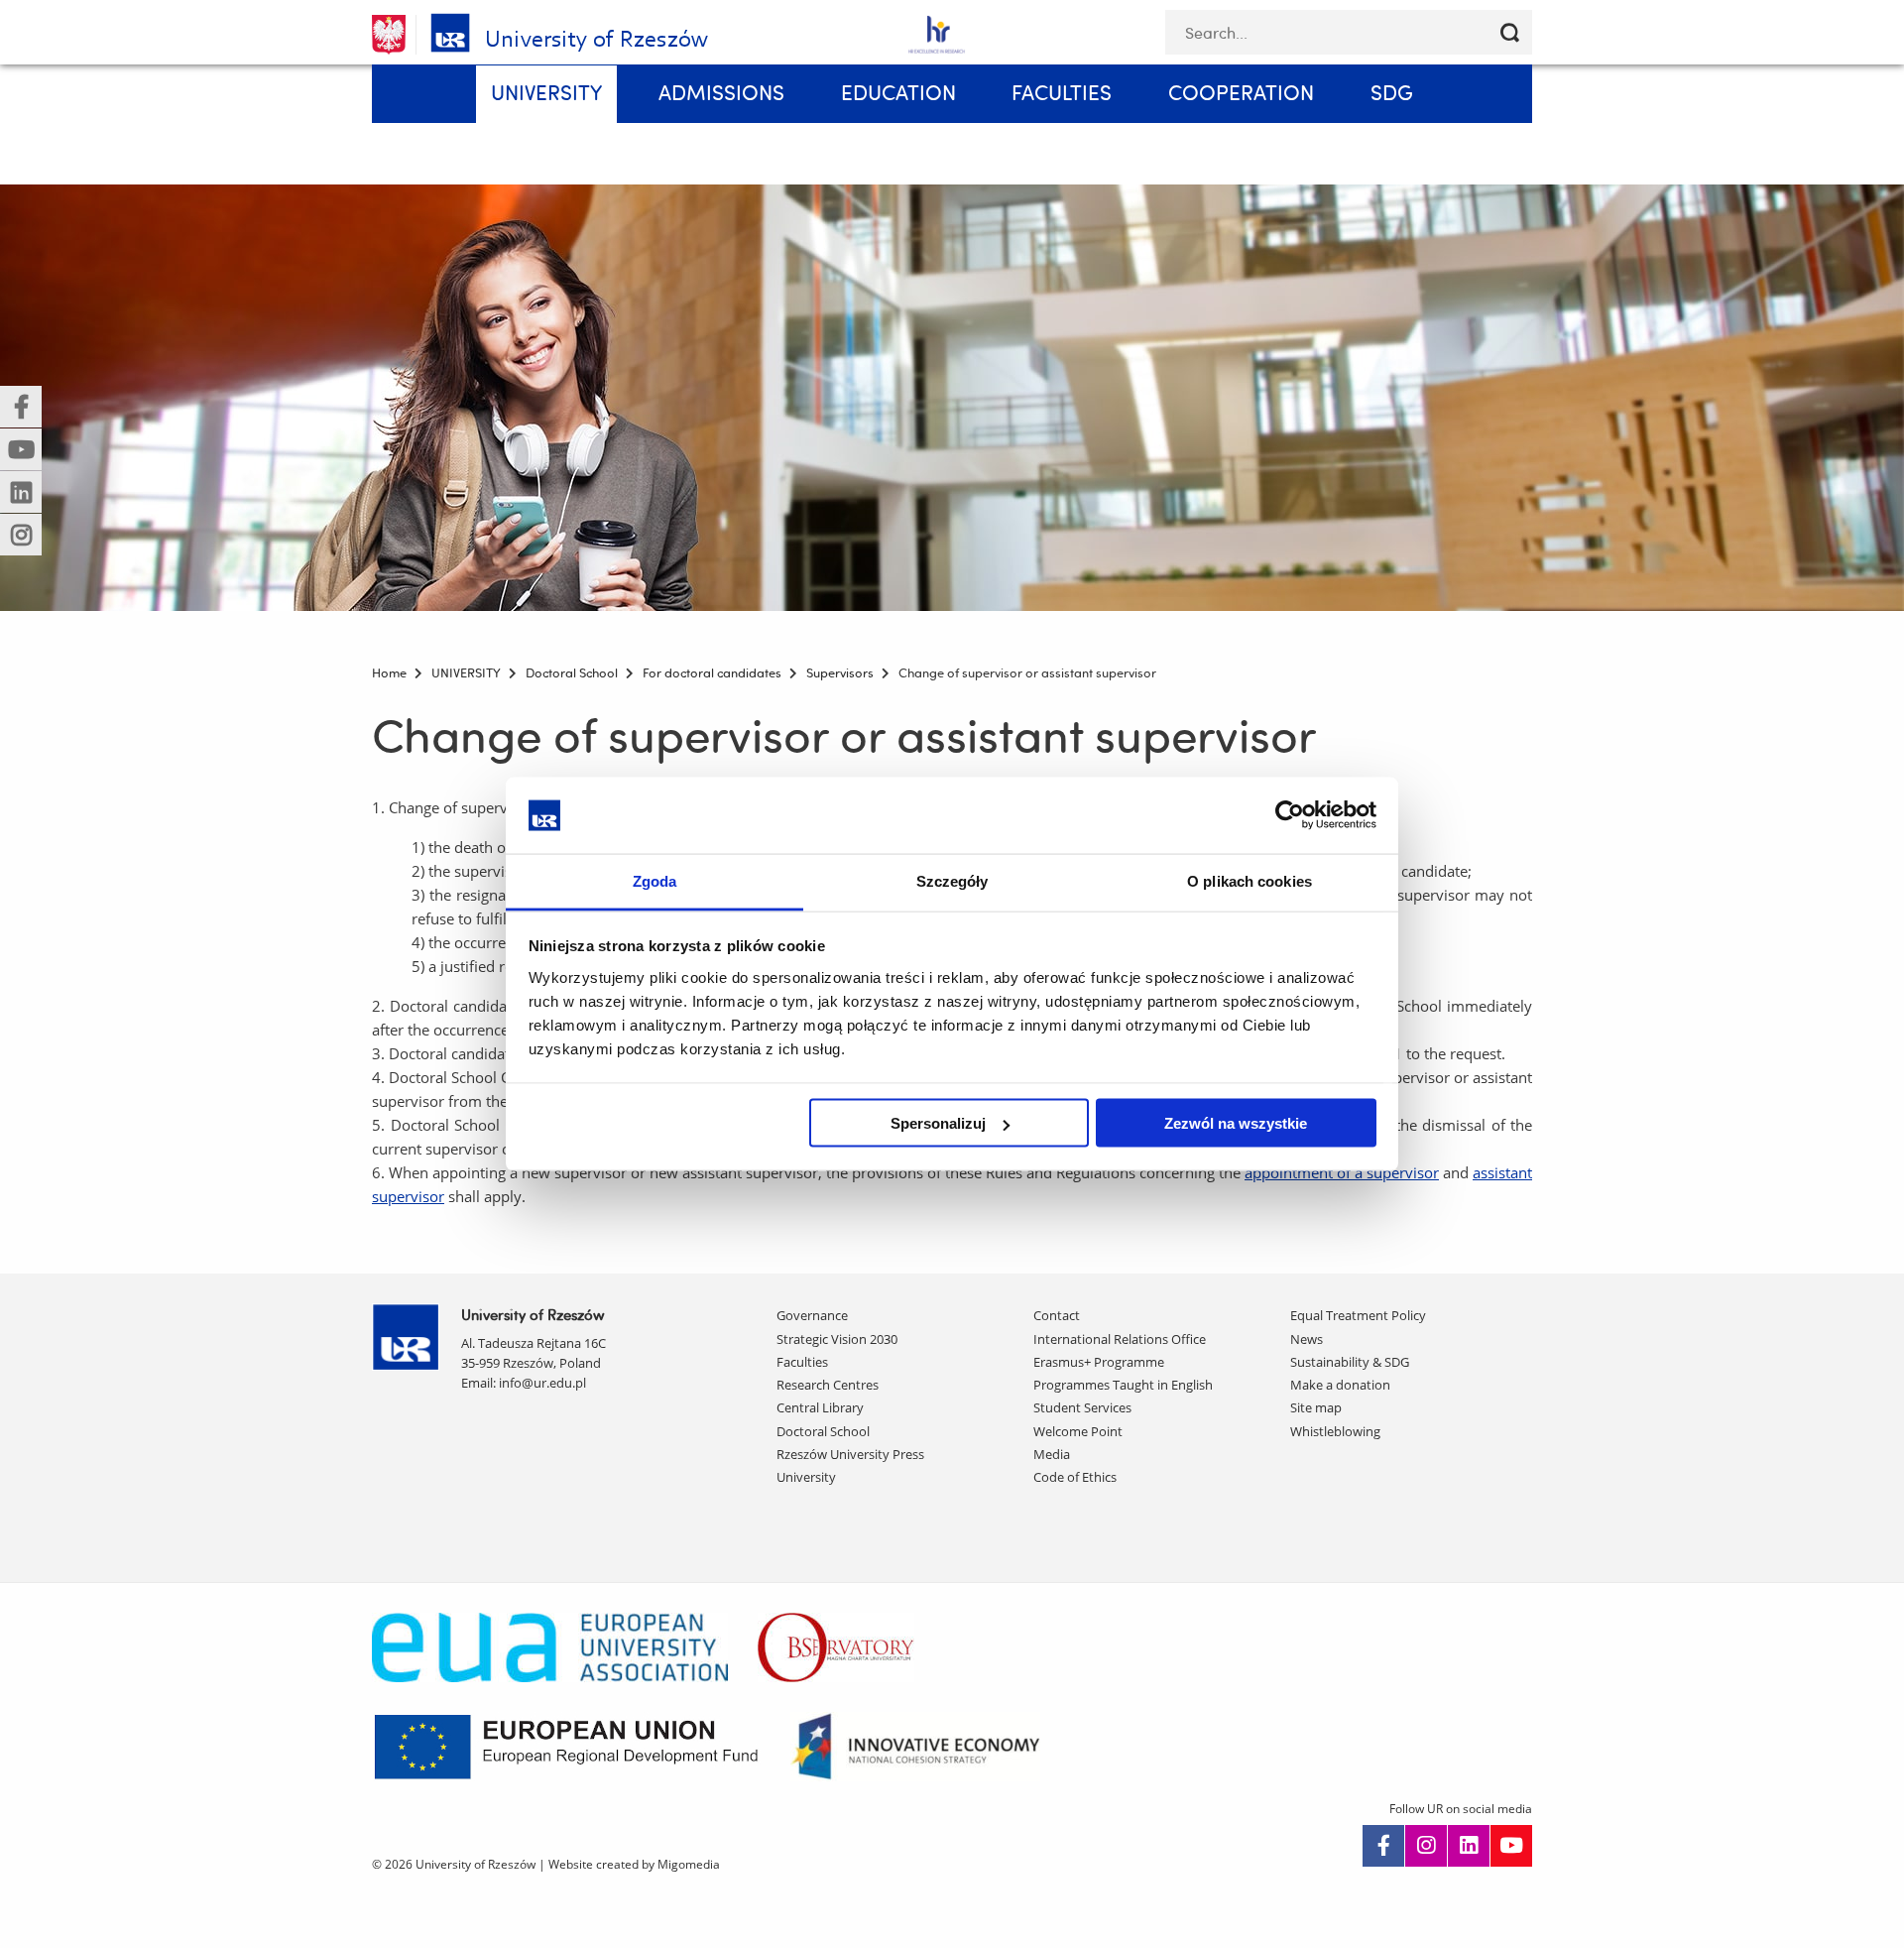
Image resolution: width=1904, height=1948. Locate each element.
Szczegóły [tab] (952, 880)
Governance (812, 1315)
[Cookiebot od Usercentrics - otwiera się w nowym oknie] (1290, 815)
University (806, 1477)
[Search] (1510, 32)
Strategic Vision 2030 (837, 1339)
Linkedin (1469, 1846)
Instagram (1426, 1846)
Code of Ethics (1075, 1477)
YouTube (1511, 1846)
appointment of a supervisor (1342, 1172)
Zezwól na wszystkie (1236, 1123)
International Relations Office (1120, 1339)
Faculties (802, 1362)
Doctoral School (823, 1431)
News (1307, 1339)
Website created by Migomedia (634, 1864)
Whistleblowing (1335, 1431)
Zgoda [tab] (655, 880)
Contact (1057, 1315)
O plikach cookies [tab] (1249, 880)
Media (1052, 1454)
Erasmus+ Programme (1099, 1362)
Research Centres (828, 1385)
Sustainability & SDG (1350, 1362)
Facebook (1383, 1846)
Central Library (820, 1407)
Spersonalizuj (938, 1123)
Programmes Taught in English (1123, 1385)
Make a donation (1340, 1385)
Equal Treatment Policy (1358, 1315)
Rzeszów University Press (850, 1454)
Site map (1316, 1407)
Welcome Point (1078, 1431)
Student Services (1082, 1407)
